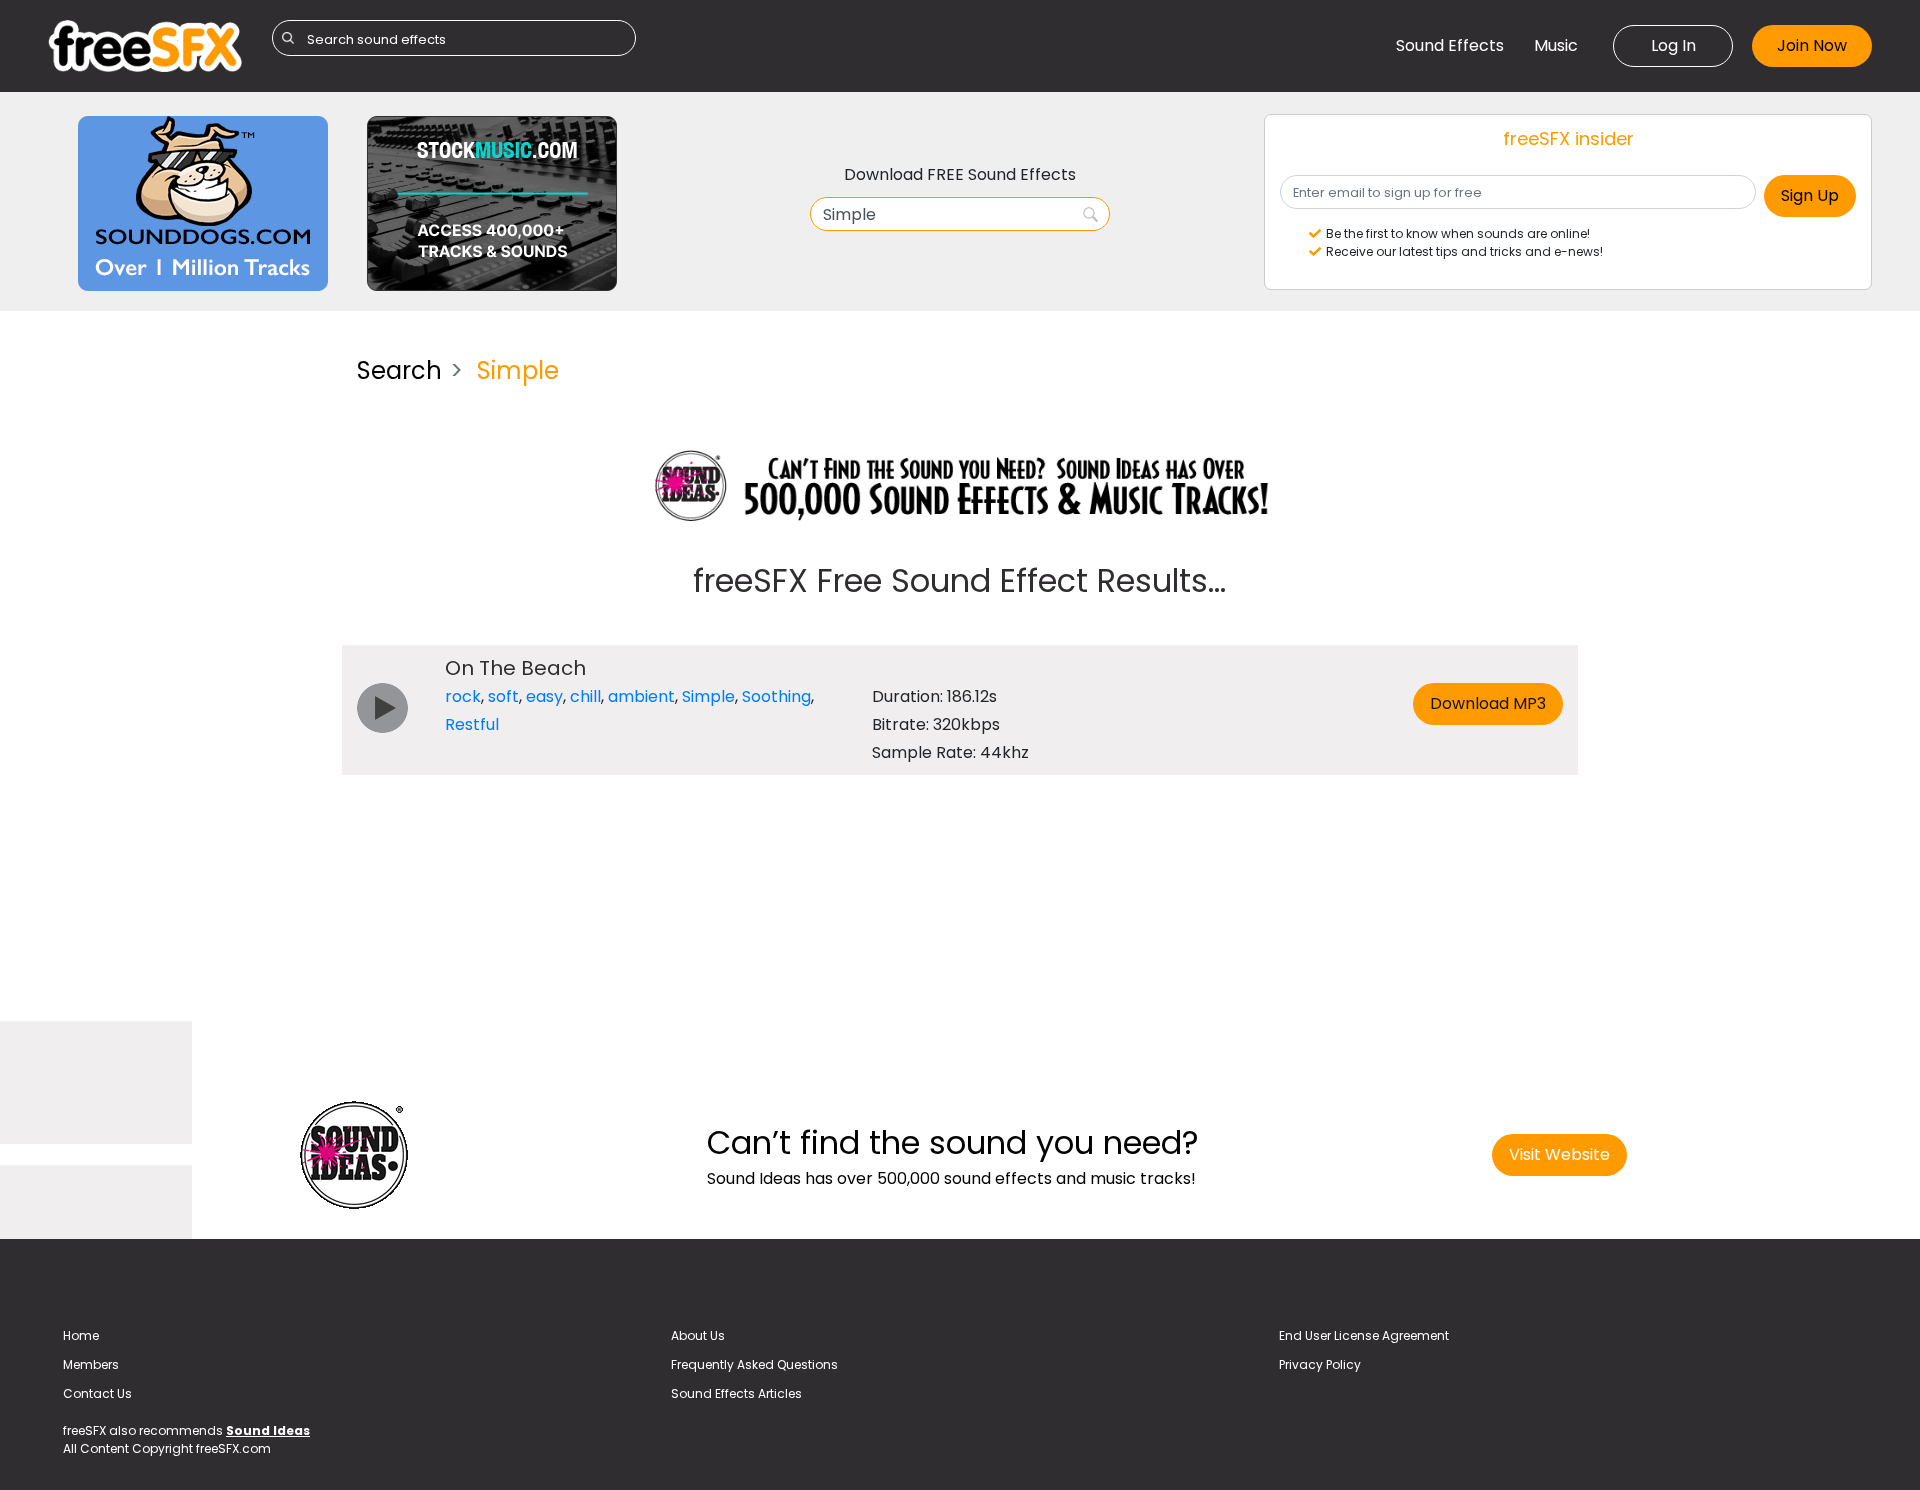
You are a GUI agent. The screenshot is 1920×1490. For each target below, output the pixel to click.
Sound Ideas (268, 1430)
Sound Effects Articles (736, 1393)
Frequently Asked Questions (754, 1364)
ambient (641, 696)
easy (544, 696)
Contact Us (97, 1393)
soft (503, 696)
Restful (472, 724)
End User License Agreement (1364, 1335)
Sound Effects (1450, 45)
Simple (708, 696)
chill (585, 696)
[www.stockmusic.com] (492, 202)
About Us (698, 1335)
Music (1556, 45)
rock (463, 696)
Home (81, 1335)
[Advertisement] (187, 641)
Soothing (776, 696)
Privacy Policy (1320, 1364)
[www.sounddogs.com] (203, 202)
